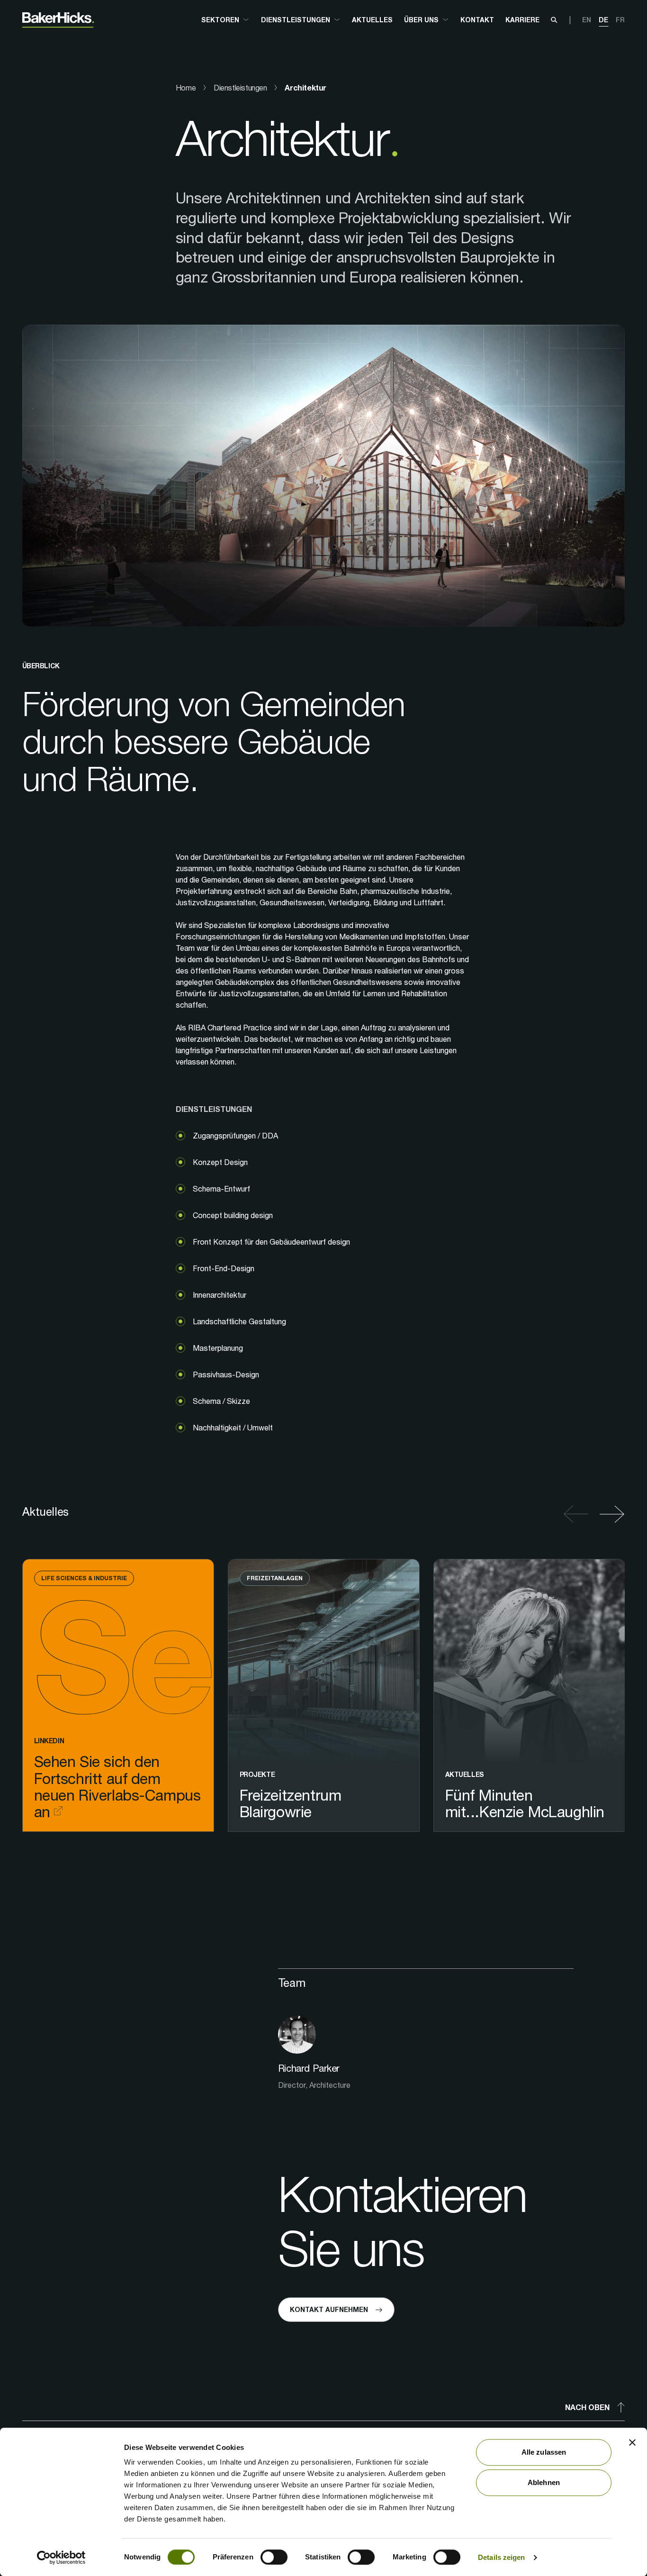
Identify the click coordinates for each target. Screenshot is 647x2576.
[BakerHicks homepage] (58, 20)
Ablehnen (544, 2482)
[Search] (554, 20)
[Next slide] (609, 1514)
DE (603, 20)
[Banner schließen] (632, 2442)
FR (620, 20)
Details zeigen (501, 2557)
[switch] (274, 2557)
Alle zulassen (544, 2452)
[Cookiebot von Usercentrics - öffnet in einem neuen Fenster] (61, 2558)
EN (587, 20)
